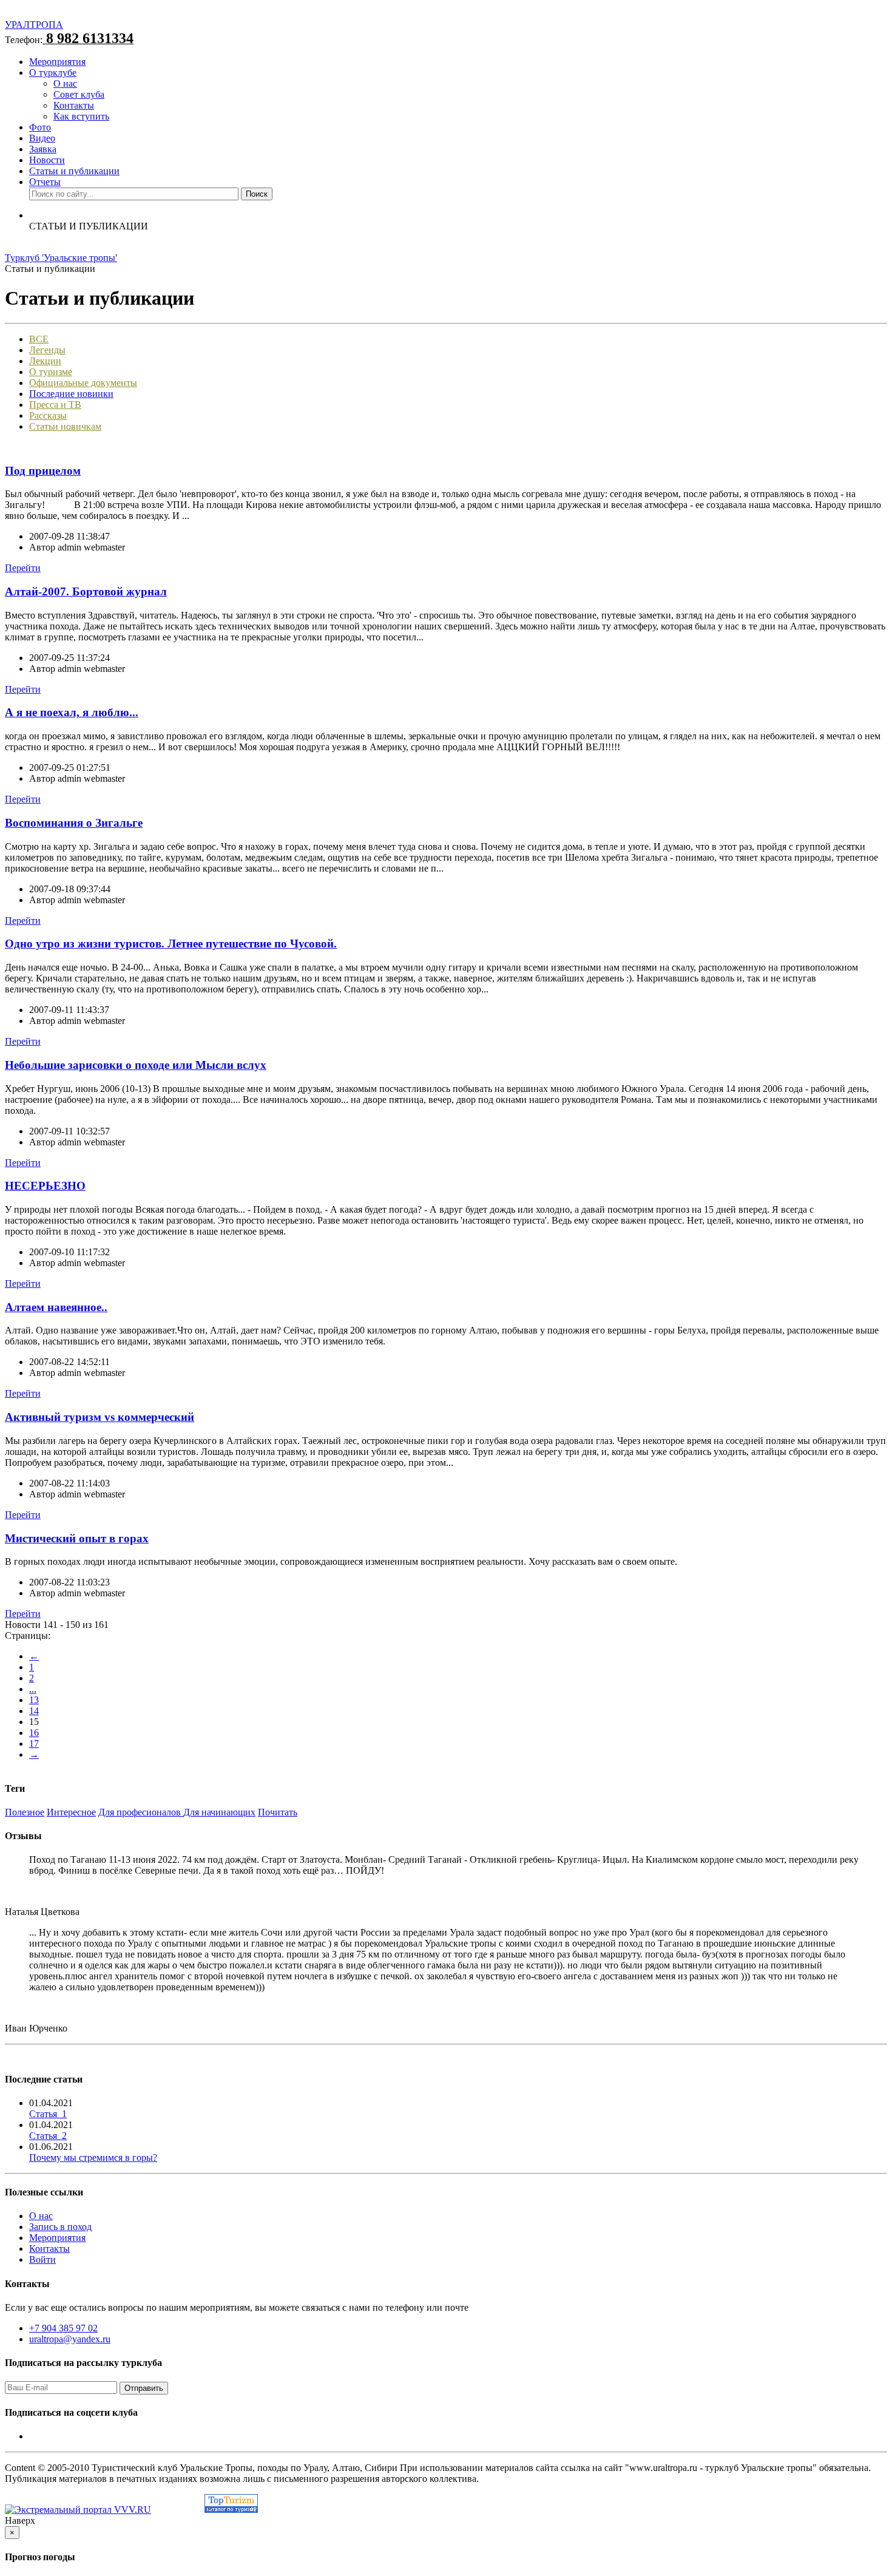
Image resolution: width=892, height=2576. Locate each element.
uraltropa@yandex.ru (70, 2339)
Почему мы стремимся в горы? (93, 2157)
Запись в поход (60, 2227)
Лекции (45, 361)
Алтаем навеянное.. (56, 1307)
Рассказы (48, 415)
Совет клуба (79, 94)
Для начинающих (219, 1812)
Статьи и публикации (74, 171)
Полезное (25, 1812)
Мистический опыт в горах (77, 1538)
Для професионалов (141, 1812)
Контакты (74, 105)
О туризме (51, 372)
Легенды (47, 350)
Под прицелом (43, 471)
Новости (47, 160)
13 (34, 1700)
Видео (42, 138)
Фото (40, 127)
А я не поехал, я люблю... (72, 712)
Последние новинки (71, 394)
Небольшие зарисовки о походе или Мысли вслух (136, 1065)
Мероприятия (57, 62)
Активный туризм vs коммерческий (100, 1417)
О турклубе (53, 73)
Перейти (23, 568)
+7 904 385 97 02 (63, 2328)
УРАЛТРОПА (34, 25)
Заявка (43, 149)
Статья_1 (48, 2114)
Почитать (278, 1812)
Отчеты (45, 182)
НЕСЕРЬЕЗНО (45, 1186)
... (33, 1689)
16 (34, 1733)
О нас (65, 83)
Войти (42, 2259)
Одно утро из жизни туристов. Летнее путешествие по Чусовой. (171, 944)
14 (34, 1711)
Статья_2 (48, 2136)
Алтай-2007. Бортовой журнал (86, 591)
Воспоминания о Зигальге (74, 823)
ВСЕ (39, 339)
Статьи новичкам (65, 426)
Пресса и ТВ (55, 405)
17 (34, 1744)
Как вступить (81, 116)
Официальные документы (83, 383)
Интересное (71, 1812)
